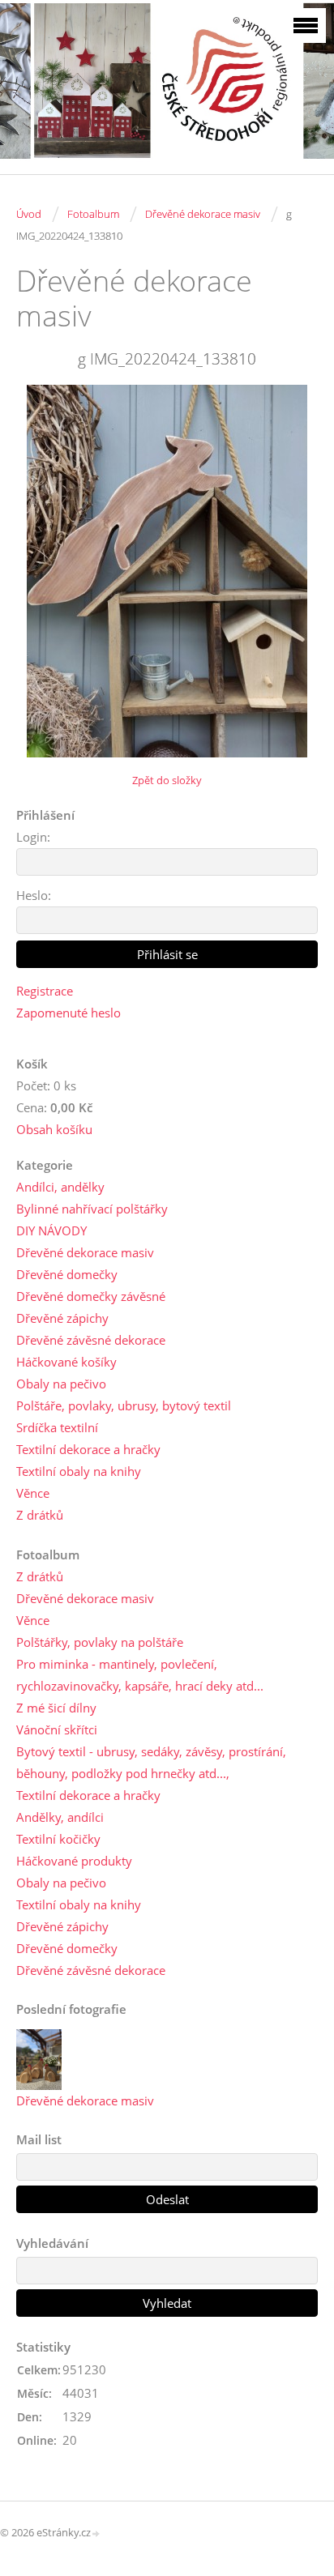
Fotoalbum (93, 214)
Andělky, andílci (60, 1817)
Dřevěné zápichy (62, 1318)
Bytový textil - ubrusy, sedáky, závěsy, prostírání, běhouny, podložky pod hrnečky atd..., (151, 1762)
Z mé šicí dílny (56, 1708)
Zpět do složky (167, 780)
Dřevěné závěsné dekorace (91, 1340)
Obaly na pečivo (61, 1384)
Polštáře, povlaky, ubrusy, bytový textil (124, 1405)
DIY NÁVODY (51, 1230)
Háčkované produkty (74, 1861)
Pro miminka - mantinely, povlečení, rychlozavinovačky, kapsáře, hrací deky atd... (140, 1675)
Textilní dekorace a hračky (88, 1449)
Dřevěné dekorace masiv (203, 214)
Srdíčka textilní (57, 1427)
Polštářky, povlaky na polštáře (100, 1642)
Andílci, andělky (60, 1187)
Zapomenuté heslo (69, 1013)
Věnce (33, 1493)
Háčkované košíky (66, 1362)
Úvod (29, 214)
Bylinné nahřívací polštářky (92, 1209)
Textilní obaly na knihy (79, 1471)
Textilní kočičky (58, 1839)
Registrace (45, 991)
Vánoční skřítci (57, 1729)
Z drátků (40, 1515)
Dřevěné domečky (67, 1274)
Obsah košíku (54, 1129)
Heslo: (34, 895)
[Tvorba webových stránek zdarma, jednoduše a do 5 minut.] (96, 2533)
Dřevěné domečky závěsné (91, 1296)
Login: (33, 837)
